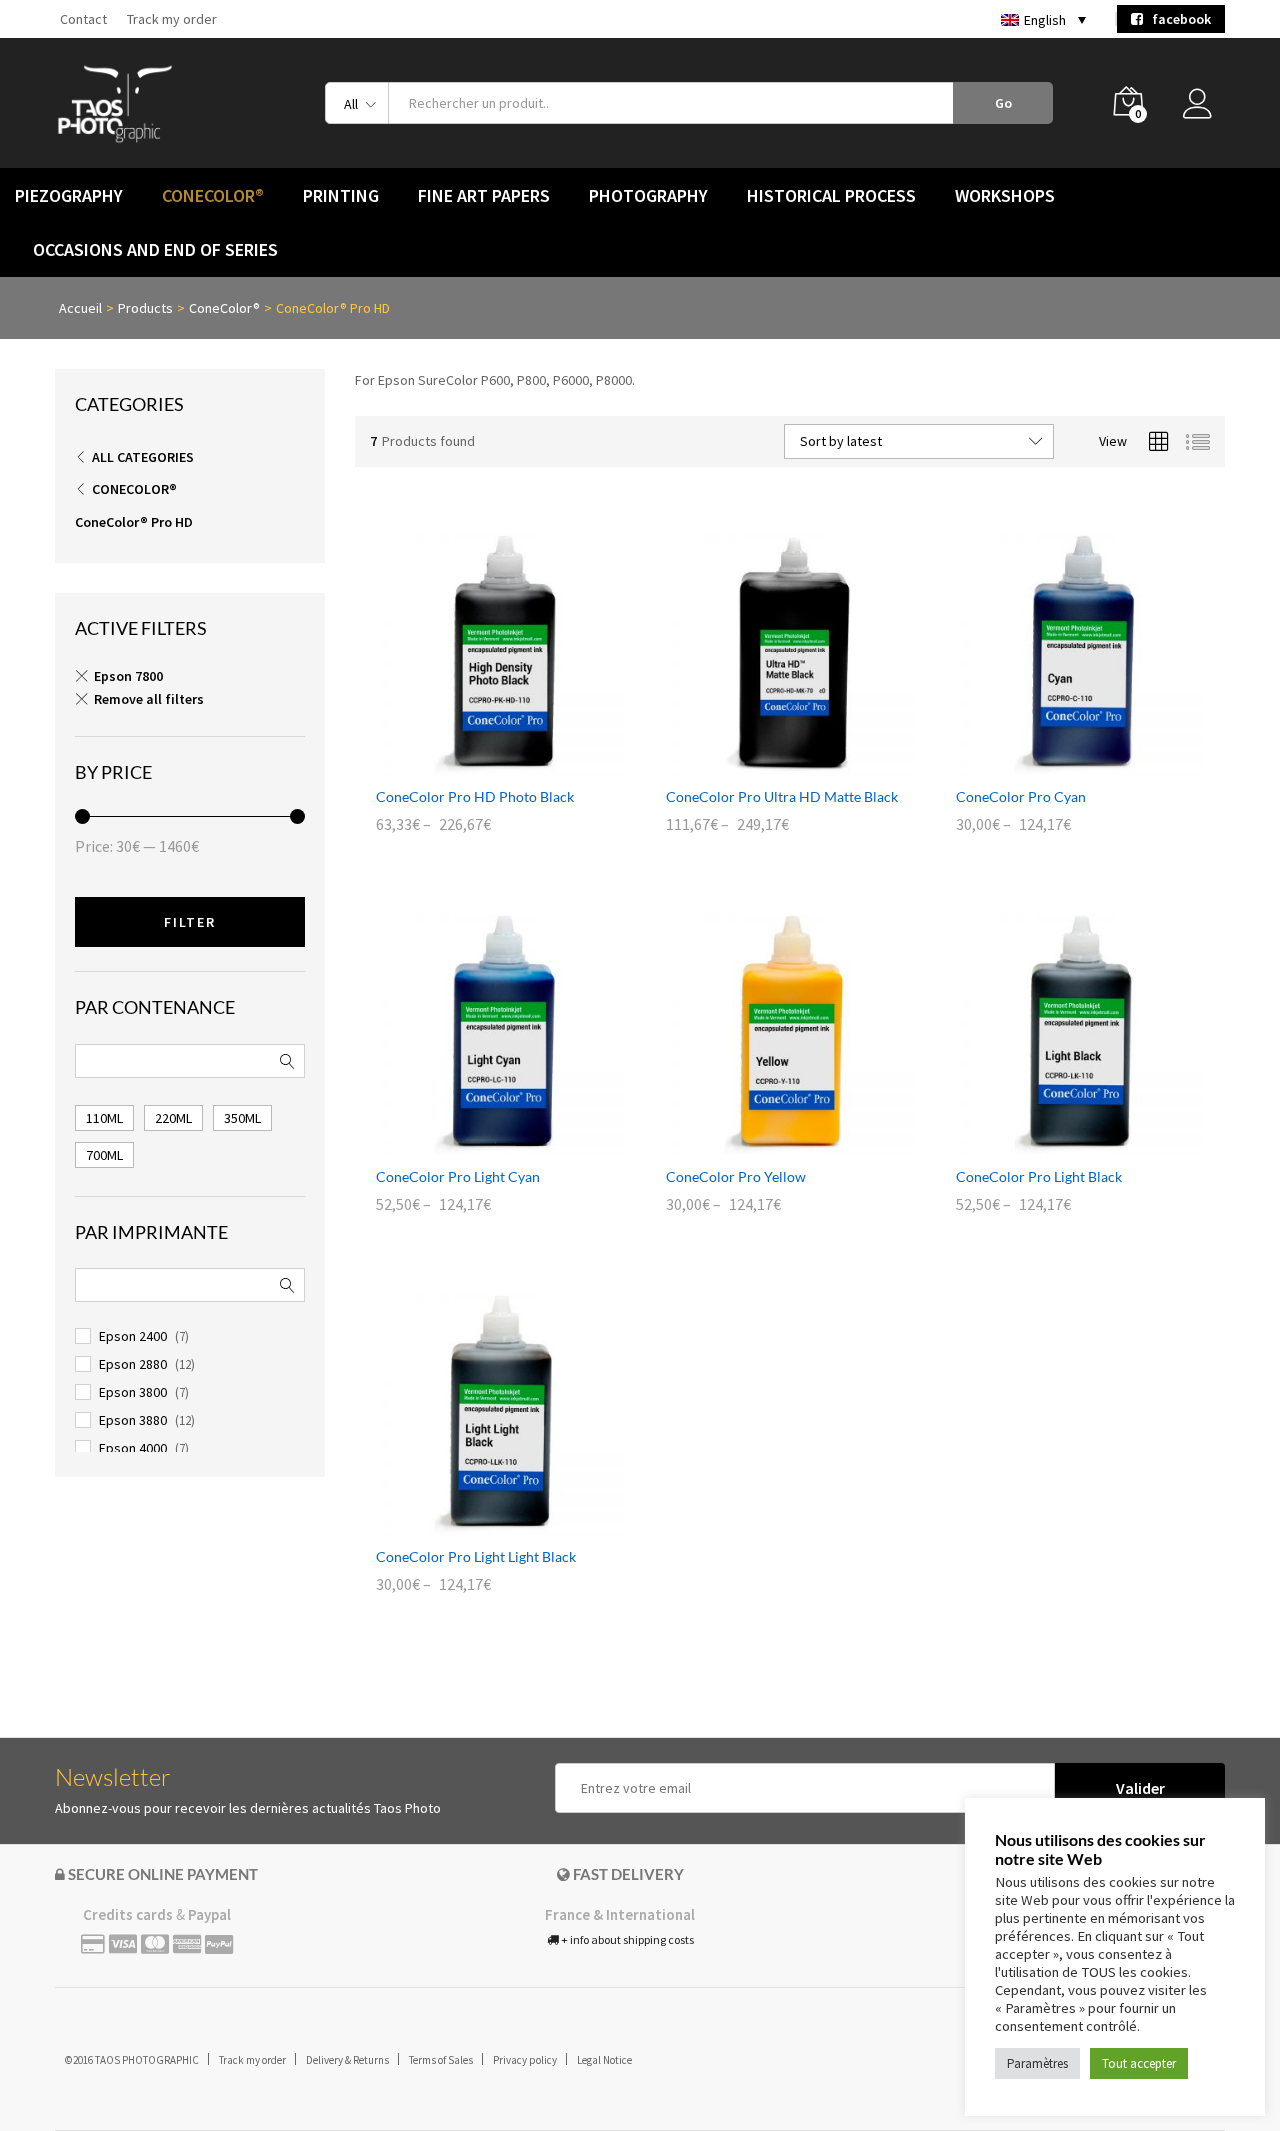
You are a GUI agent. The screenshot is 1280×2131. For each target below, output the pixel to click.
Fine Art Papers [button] (484, 196)
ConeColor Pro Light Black (1039, 1176)
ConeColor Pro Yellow (736, 1176)
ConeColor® (134, 489)
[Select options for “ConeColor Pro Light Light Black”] (477, 1524)
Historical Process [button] (831, 196)
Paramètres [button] (1037, 2063)
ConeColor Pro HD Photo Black (475, 796)
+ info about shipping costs (626, 1939)
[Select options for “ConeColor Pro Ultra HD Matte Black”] (767, 764)
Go (1003, 103)
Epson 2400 (133, 1336)
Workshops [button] (1005, 196)
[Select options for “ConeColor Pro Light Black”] (1057, 1144)
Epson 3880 (133, 1420)
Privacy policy (525, 2060)
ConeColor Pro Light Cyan (458, 1176)
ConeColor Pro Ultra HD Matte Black (782, 796)
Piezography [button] (69, 196)
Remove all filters (149, 699)
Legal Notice (604, 2060)
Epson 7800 (128, 676)
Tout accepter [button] (1139, 2063)
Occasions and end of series (155, 250)
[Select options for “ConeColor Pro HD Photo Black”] (477, 764)
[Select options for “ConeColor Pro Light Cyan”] (477, 1144)
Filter (190, 922)
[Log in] (1204, 109)
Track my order (172, 19)
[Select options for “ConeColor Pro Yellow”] (767, 1144)
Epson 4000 (133, 1448)
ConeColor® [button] (213, 196)
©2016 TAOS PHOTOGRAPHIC (132, 2060)
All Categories (143, 457)
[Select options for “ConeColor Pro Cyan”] (1057, 764)
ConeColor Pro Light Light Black (476, 1556)
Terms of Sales (441, 2060)
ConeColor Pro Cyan (1021, 796)
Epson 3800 (133, 1392)
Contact (83, 19)
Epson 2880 (133, 1364)
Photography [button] (648, 196)
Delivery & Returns (347, 2060)
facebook (1177, 19)
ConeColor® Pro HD (134, 522)
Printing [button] (341, 196)
